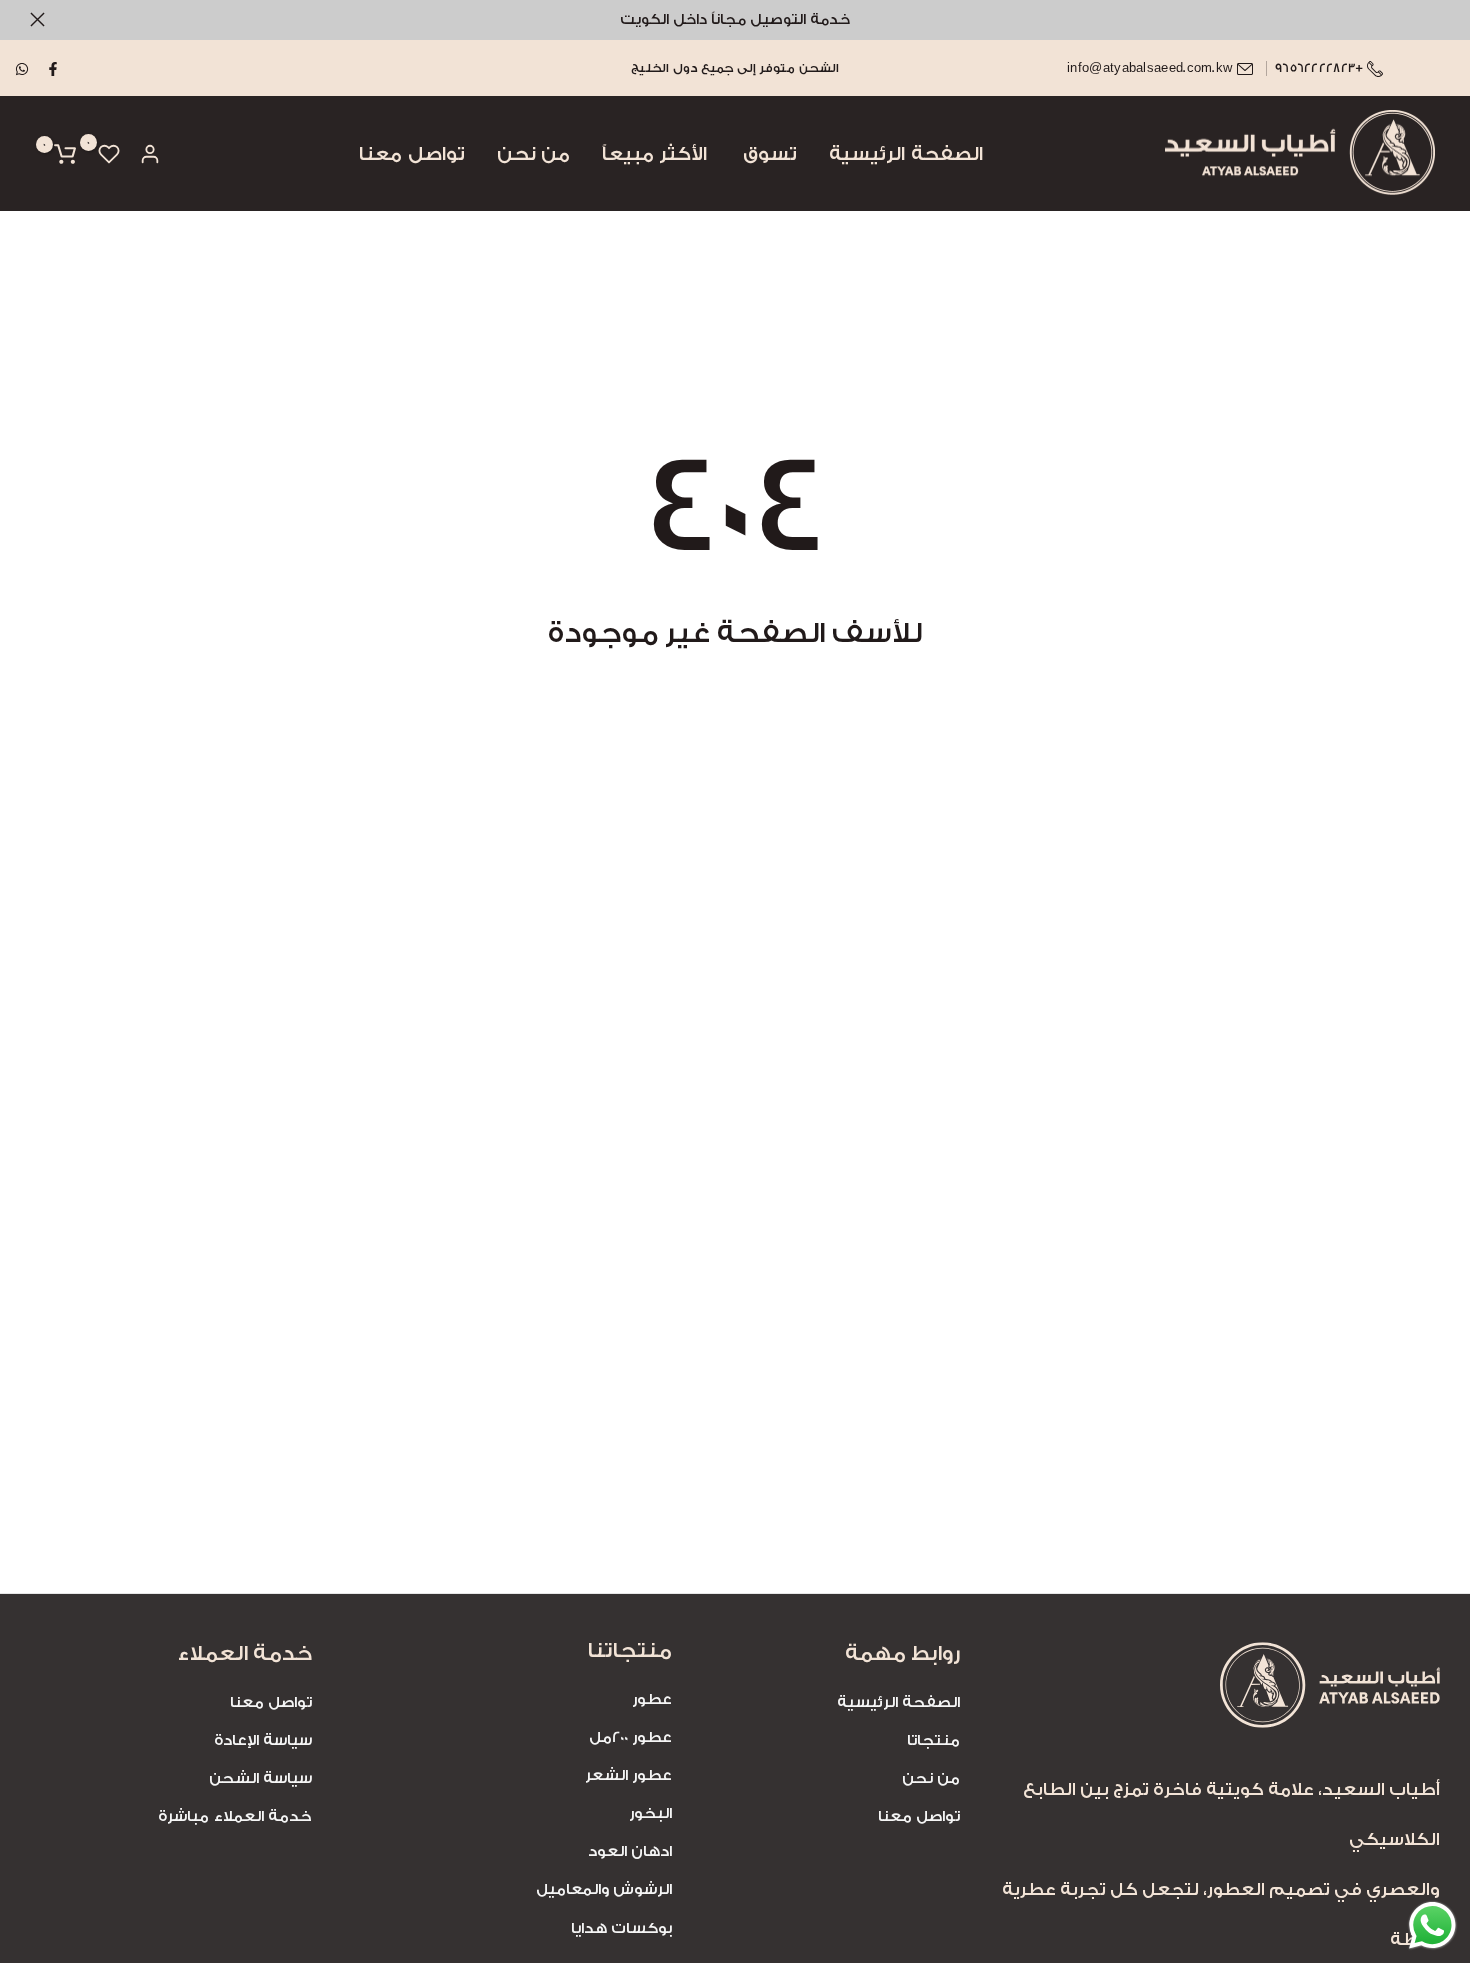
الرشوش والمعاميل (604, 1889)
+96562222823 (1321, 68)
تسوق (770, 154)
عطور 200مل (630, 1737)
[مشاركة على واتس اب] (23, 68)
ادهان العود (630, 1851)
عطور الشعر (628, 1775)
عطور (652, 1699)
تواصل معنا (411, 154)
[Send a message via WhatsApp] (1432, 1925)
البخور (650, 1813)
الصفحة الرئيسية (905, 154)
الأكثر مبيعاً (654, 154)
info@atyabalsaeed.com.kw (1149, 68)
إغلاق (1432, 19)
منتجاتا (933, 1740)
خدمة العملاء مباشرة (235, 1816)
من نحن (533, 154)
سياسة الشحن (260, 1778)
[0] (109, 154)
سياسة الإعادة (263, 1740)
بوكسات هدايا (621, 1928)
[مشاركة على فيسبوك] (54, 68)
